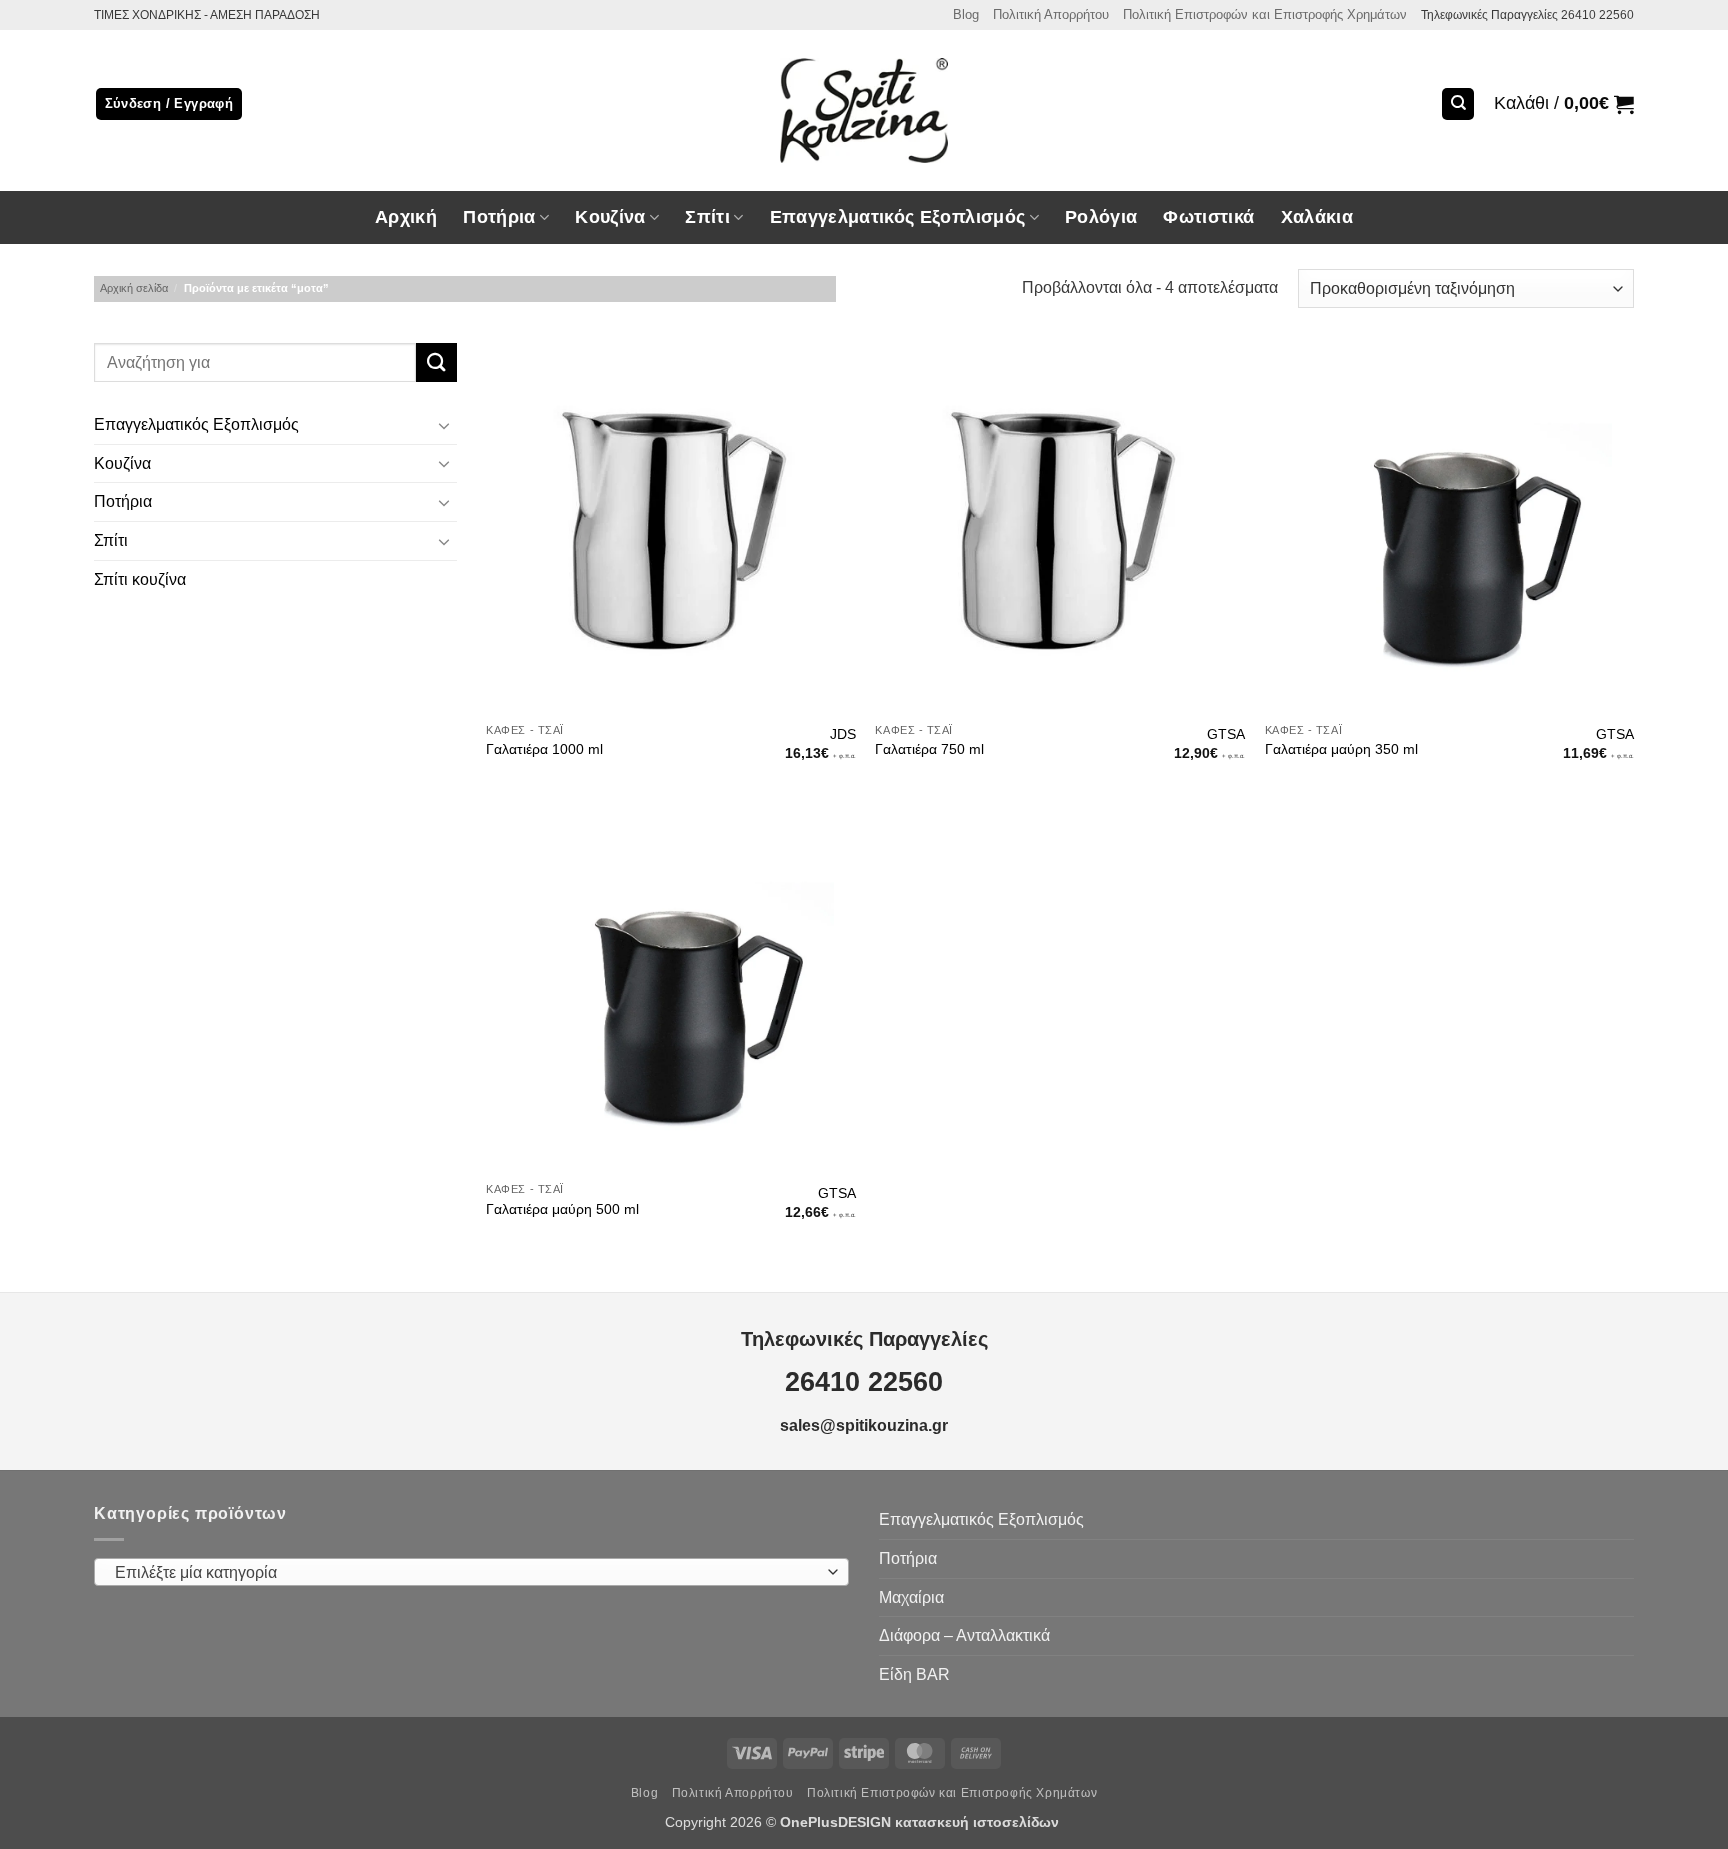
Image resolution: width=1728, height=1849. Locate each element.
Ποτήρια (499, 217)
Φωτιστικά (1208, 217)
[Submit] (436, 362)
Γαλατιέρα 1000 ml (544, 749)
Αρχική (406, 217)
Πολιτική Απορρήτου (1051, 14)
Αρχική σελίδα (134, 288)
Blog (966, 14)
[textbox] (467, 1573)
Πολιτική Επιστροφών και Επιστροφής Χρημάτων (1265, 14)
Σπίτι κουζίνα (140, 579)
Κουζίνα (122, 463)
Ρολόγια (1101, 217)
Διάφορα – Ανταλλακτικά (964, 1635)
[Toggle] (445, 425)
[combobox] (471, 1572)
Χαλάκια (1317, 217)
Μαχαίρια (911, 1597)
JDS (843, 734)
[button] (1564, 104)
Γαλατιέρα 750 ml (929, 749)
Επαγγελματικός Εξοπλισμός (196, 425)
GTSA (1226, 734)
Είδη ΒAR (914, 1674)
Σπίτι (111, 540)
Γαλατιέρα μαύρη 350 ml (1341, 749)
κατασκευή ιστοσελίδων (979, 1822)
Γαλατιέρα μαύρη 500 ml (562, 1209)
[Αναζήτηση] (1458, 104)
